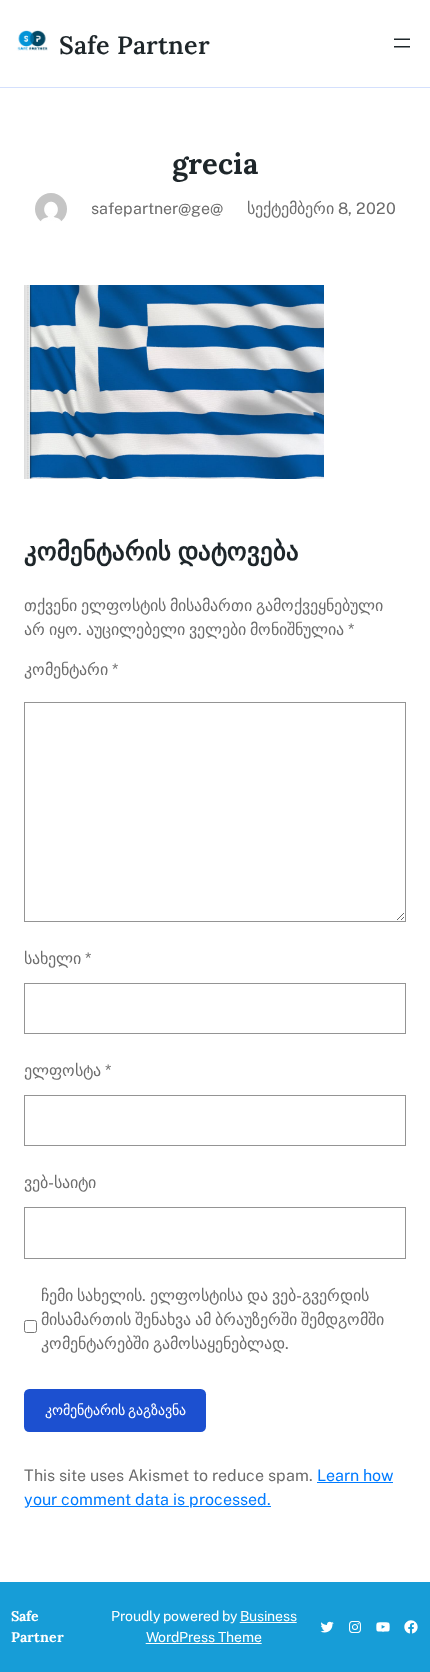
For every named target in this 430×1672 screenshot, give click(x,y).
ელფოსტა (67, 1070)
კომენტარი (71, 669)
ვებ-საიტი (60, 1182)
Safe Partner (134, 45)
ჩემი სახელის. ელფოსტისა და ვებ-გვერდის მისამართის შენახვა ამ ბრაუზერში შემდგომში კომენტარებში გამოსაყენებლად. (212, 1319)
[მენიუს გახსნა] (402, 43)
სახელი (57, 958)
